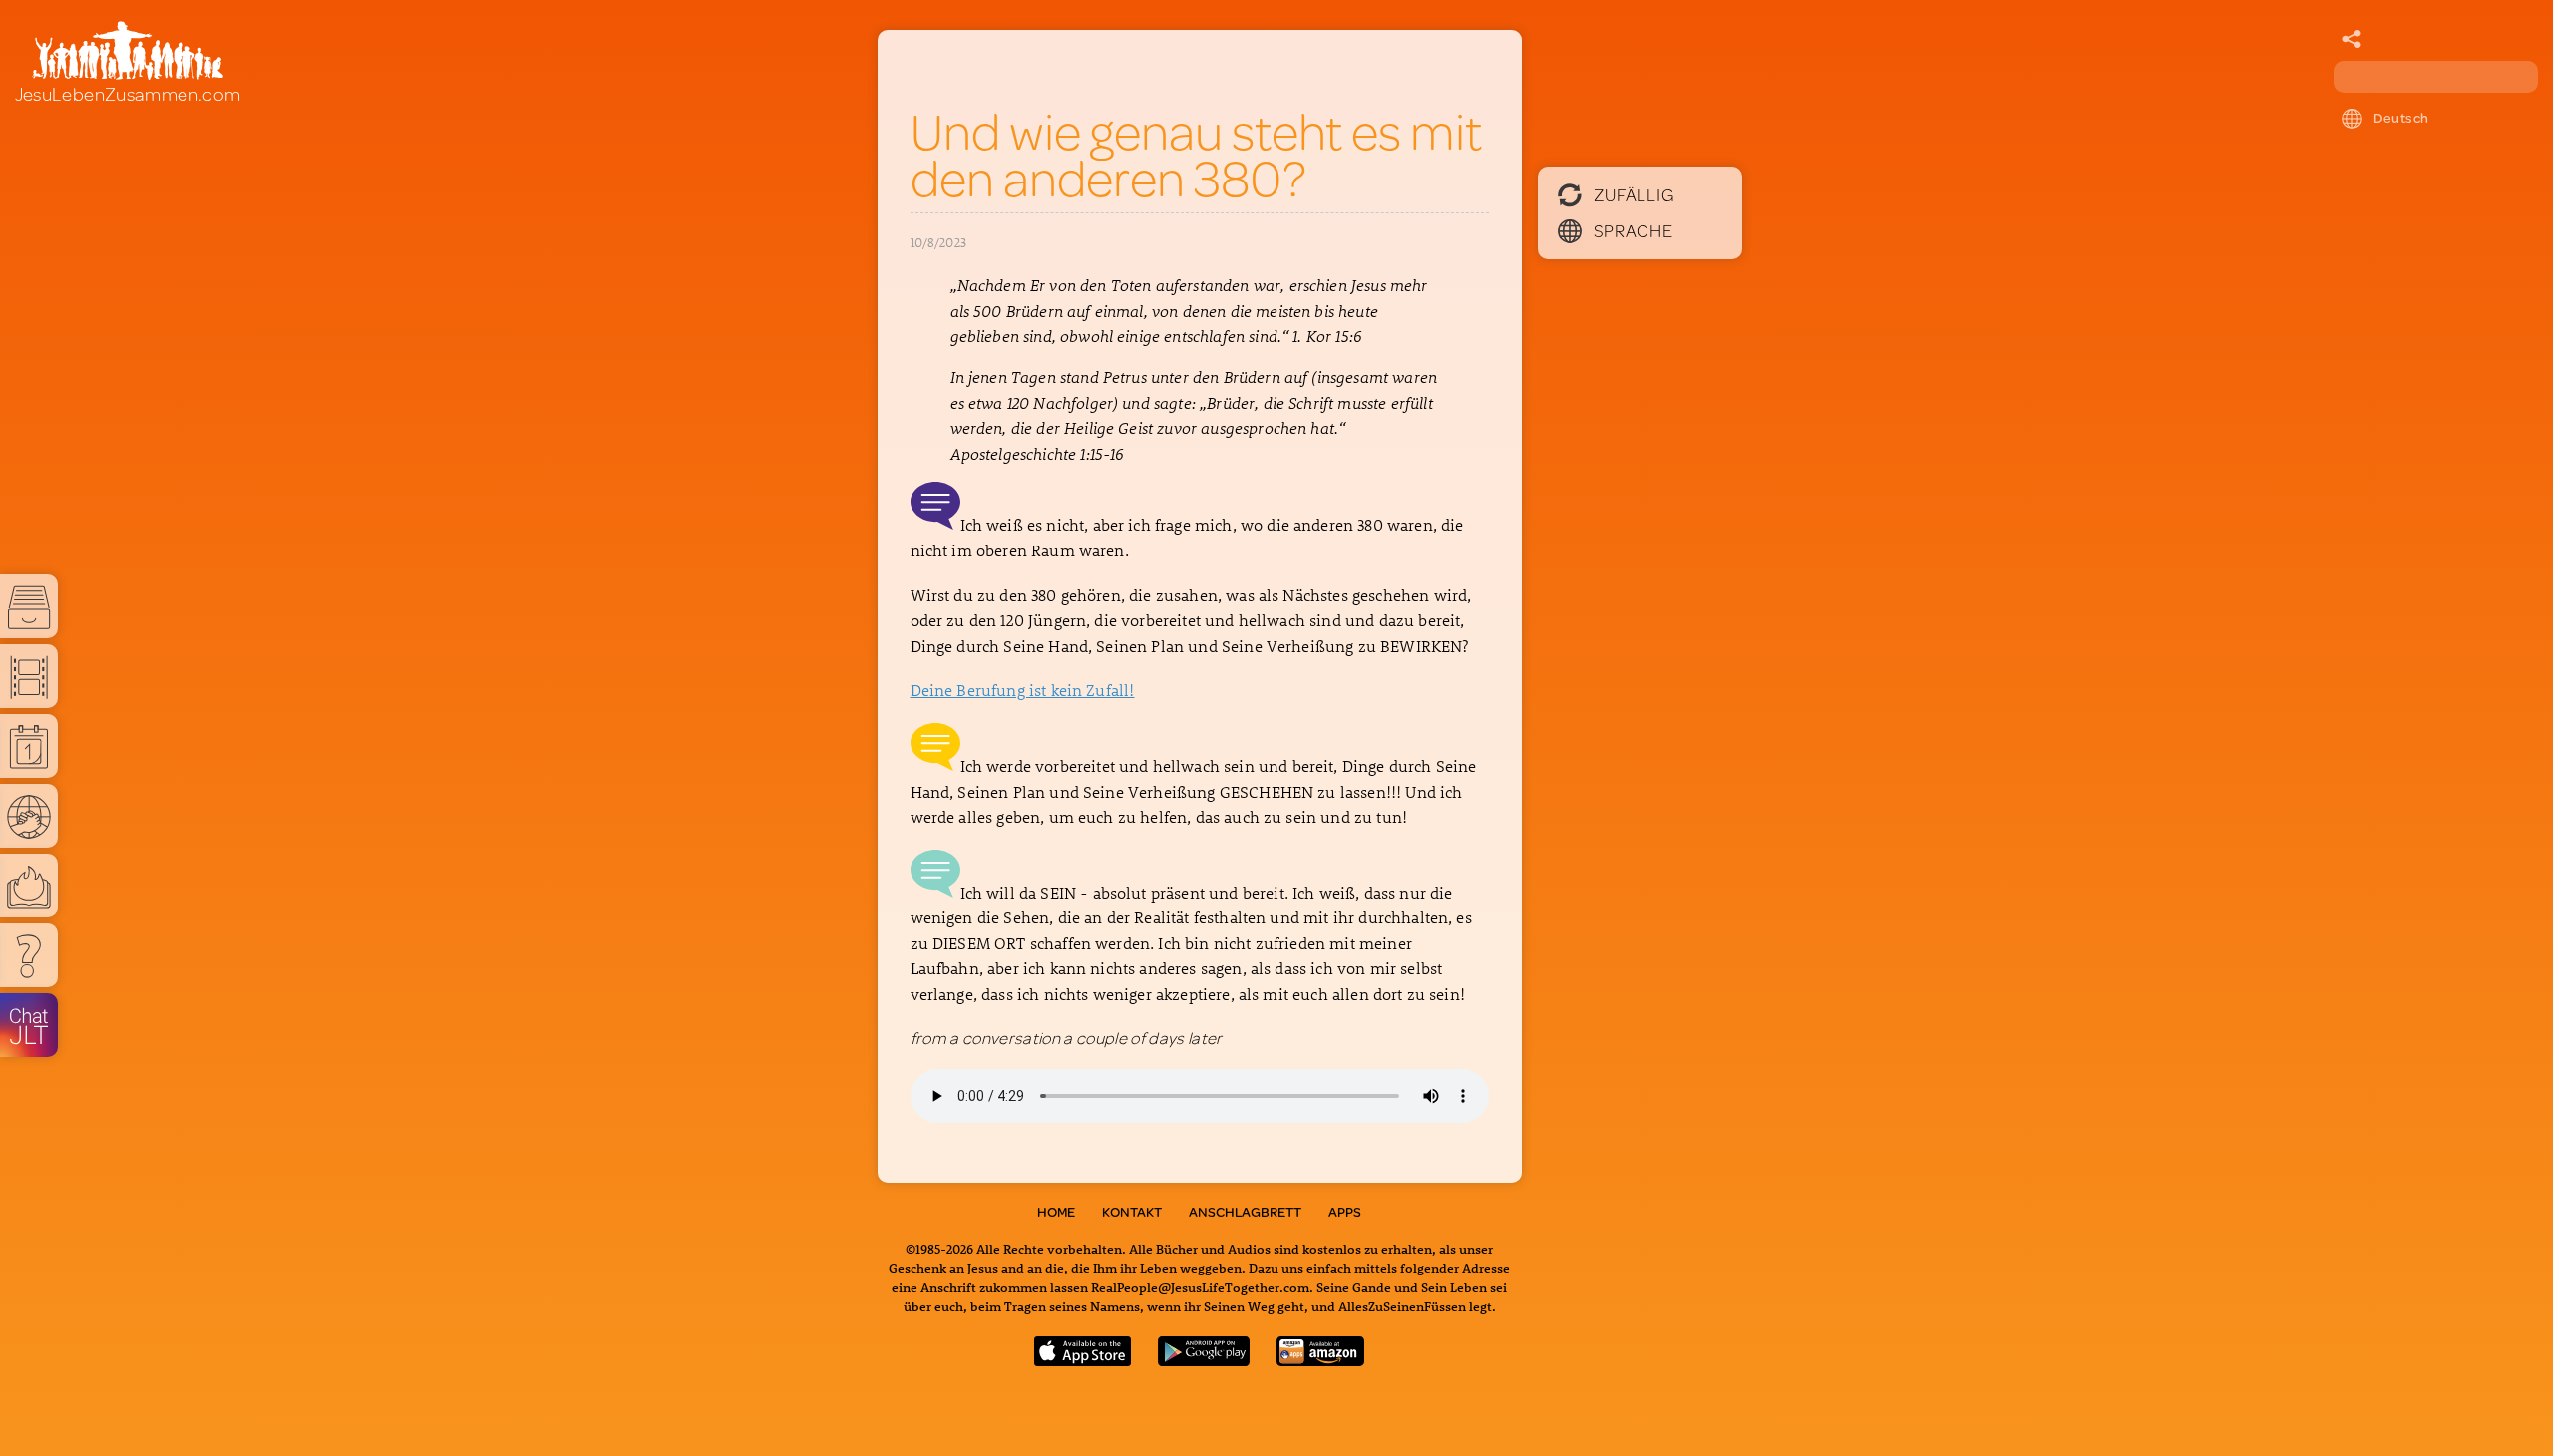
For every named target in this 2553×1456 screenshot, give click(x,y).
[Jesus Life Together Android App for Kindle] (1321, 1360)
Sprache (1634, 230)
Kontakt (1132, 1212)
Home (1056, 1212)
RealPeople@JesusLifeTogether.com (1200, 1287)
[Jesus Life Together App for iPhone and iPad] (1083, 1360)
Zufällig (1634, 194)
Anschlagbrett (1245, 1212)
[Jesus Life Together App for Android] (1204, 1360)
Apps (1345, 1212)
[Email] (2352, 40)
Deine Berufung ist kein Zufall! (1023, 690)
